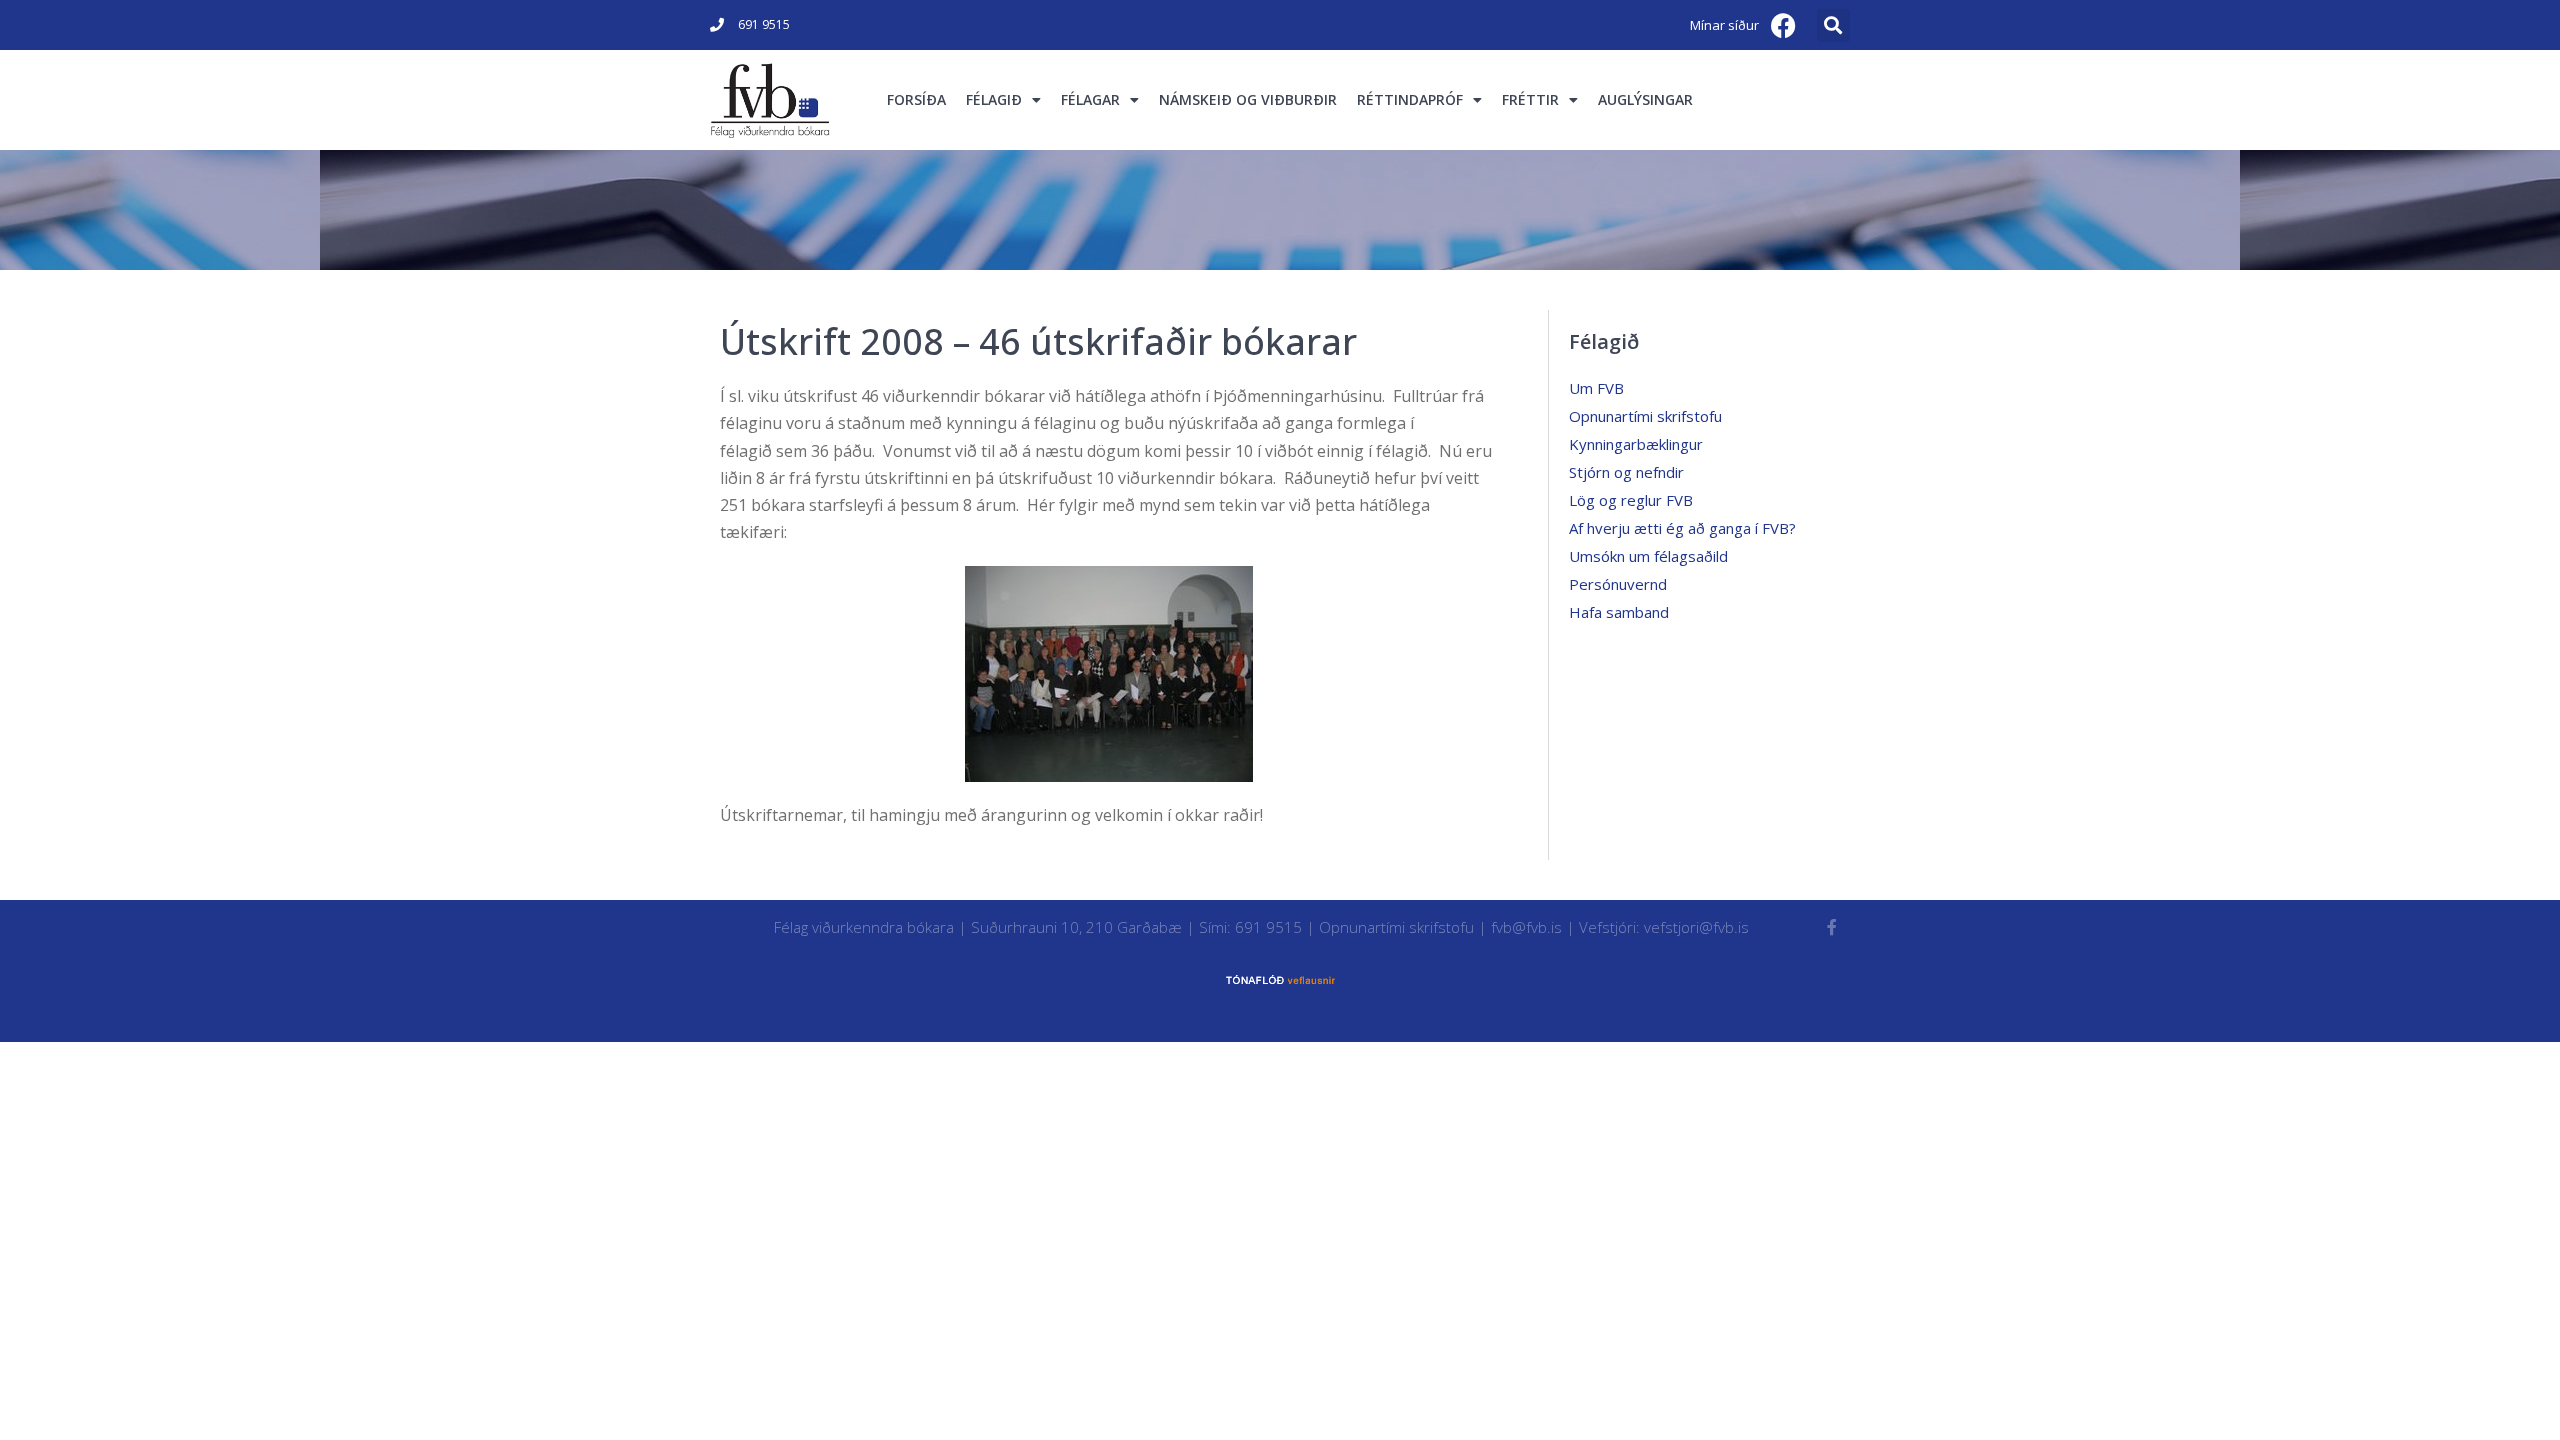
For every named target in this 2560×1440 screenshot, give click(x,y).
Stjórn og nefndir (1626, 472)
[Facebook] (1784, 25)
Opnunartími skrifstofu (1645, 416)
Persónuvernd (1618, 584)
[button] (1833, 25)
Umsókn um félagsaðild (1648, 556)
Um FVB (1596, 388)
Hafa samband (1619, 612)
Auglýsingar (1645, 99)
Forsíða (916, 99)
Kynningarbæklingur (1636, 444)
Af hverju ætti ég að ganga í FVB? (1682, 528)
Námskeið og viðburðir (1248, 99)
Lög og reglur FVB (1631, 500)
